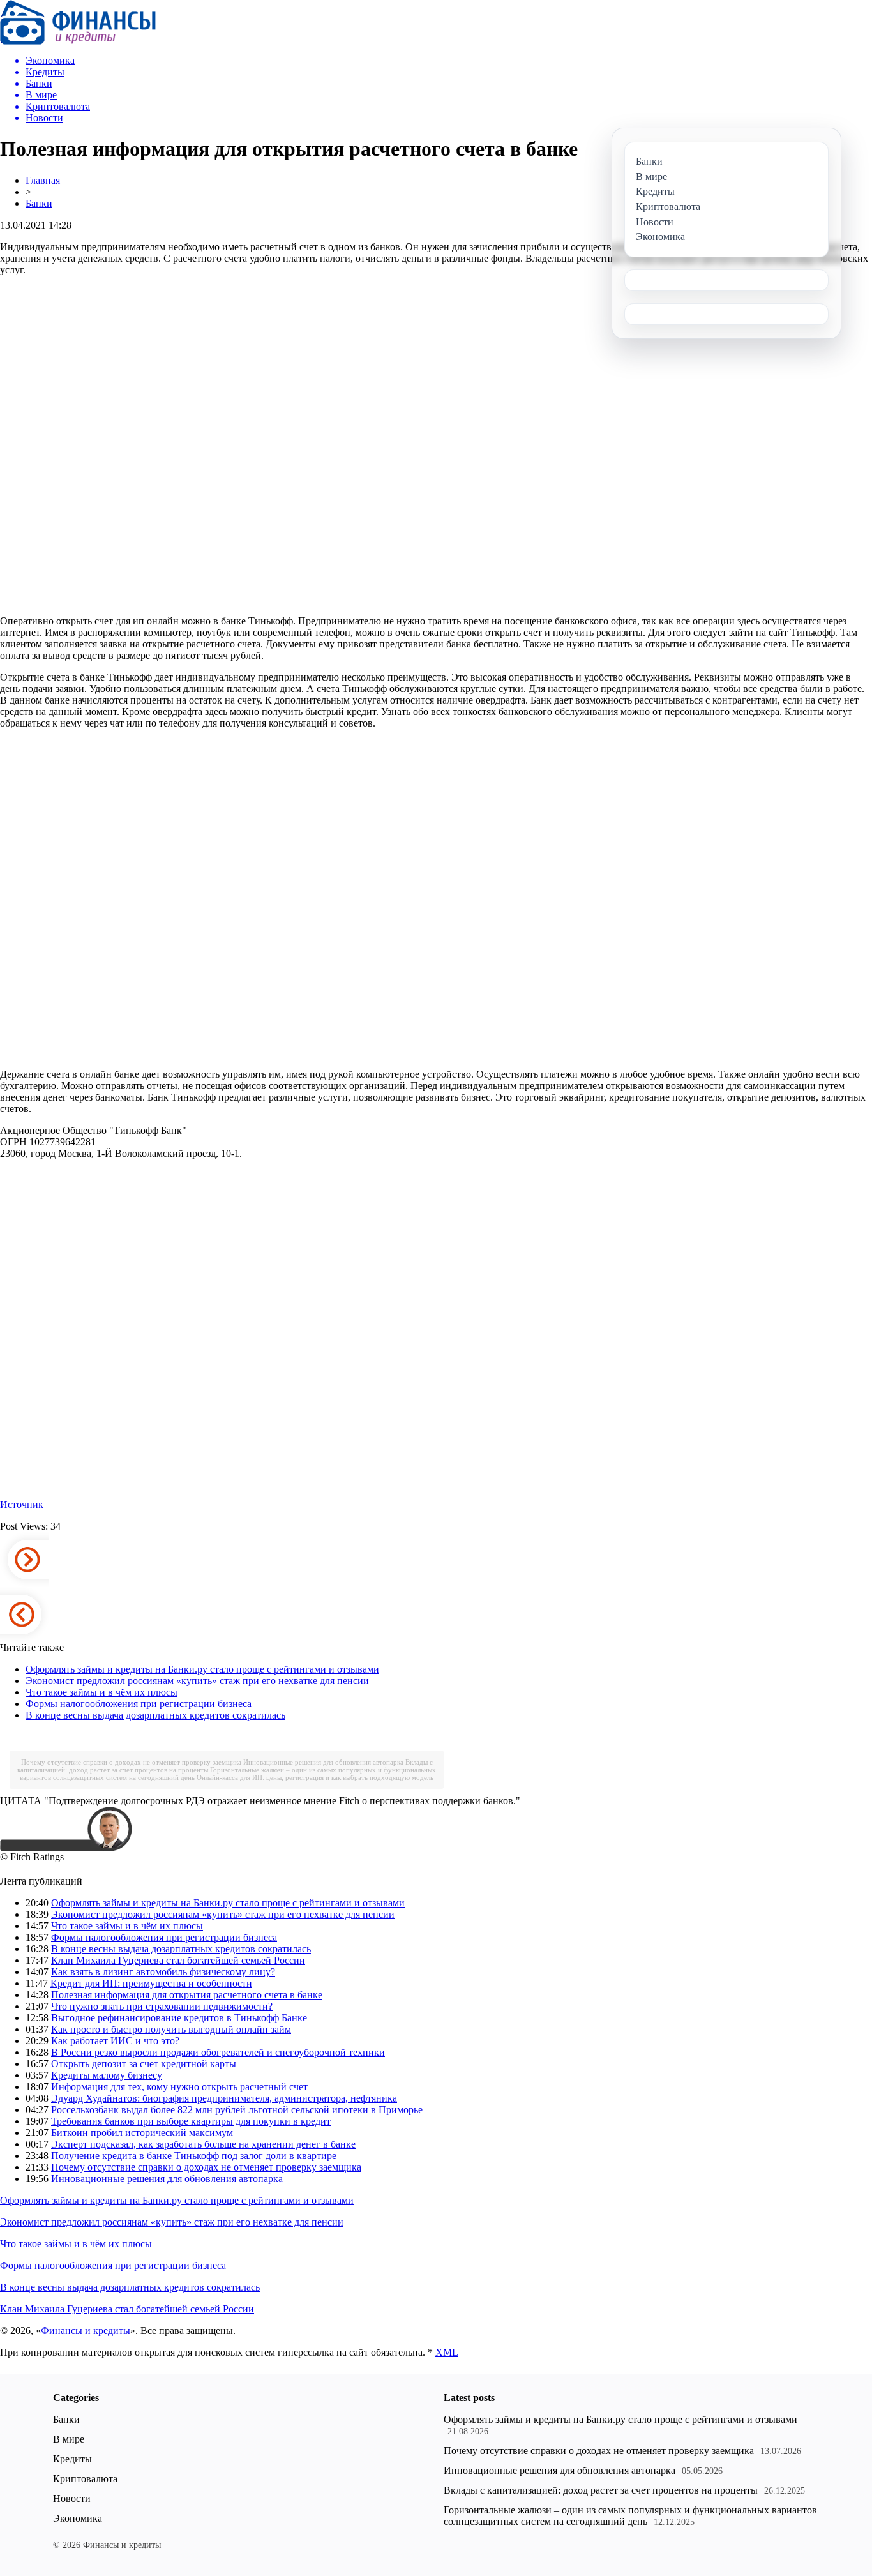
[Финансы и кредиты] (78, 41)
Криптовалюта (85, 2479)
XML (447, 2352)
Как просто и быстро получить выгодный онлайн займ (171, 2029)
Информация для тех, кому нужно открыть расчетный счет (179, 2087)
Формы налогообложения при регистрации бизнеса (139, 1704)
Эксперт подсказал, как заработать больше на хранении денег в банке (203, 2144)
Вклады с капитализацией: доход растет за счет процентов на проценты (601, 2490)
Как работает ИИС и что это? (115, 2041)
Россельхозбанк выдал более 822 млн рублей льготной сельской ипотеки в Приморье (237, 2110)
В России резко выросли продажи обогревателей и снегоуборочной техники (218, 2052)
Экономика (78, 2518)
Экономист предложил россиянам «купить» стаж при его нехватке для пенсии (197, 1681)
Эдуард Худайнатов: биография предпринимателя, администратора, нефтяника (224, 2098)
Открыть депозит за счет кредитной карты (144, 2064)
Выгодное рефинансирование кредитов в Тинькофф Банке (179, 2018)
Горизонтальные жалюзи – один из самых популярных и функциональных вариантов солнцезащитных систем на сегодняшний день (630, 2516)
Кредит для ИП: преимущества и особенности (151, 1983)
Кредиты (72, 2459)
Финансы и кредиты (86, 2331)
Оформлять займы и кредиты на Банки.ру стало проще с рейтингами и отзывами (202, 1669)
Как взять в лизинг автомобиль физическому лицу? (163, 1972)
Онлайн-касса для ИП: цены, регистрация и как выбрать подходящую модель (315, 1777)
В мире (69, 2439)
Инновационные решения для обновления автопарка (323, 1762)
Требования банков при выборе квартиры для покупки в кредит (191, 2121)
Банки (39, 203)
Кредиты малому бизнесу (107, 2075)
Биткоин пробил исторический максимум (142, 2133)
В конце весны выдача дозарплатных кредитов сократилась (155, 1715)
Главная (43, 180)
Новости (72, 2498)
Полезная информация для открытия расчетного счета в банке (187, 1995)
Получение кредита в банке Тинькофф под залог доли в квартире (194, 2156)
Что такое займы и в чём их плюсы (101, 1692)
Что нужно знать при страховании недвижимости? (162, 2006)
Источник (22, 1504)
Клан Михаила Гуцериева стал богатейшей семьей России (178, 1960)
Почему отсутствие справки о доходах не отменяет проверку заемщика (131, 1762)
